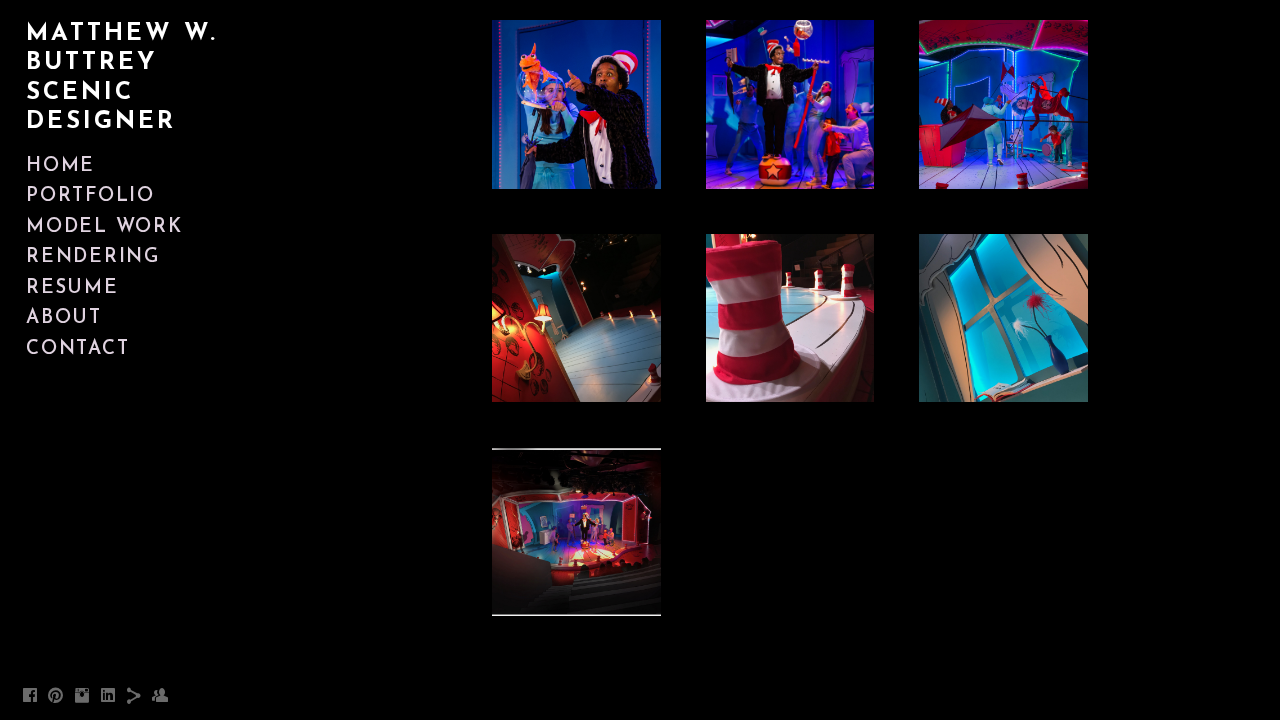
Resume (72, 288)
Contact (77, 349)
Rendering (93, 257)
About (64, 318)
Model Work (104, 227)
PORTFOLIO (90, 196)
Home (60, 166)
